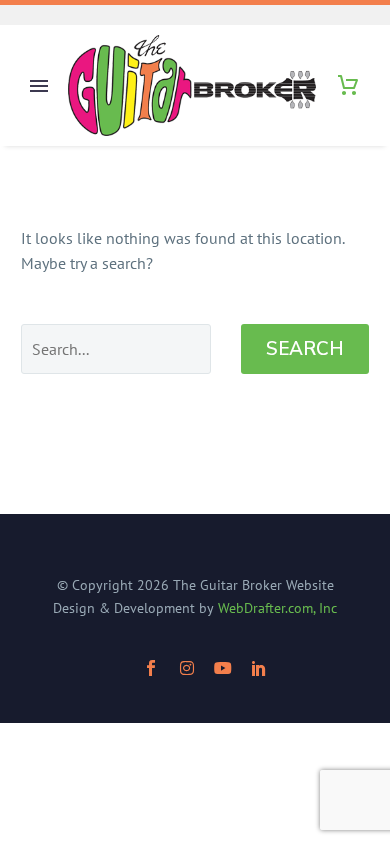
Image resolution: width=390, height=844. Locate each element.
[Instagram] (187, 668)
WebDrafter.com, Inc (277, 608)
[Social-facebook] (151, 668)
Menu (39, 86)
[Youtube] (223, 668)
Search (305, 349)
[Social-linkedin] (259, 668)
